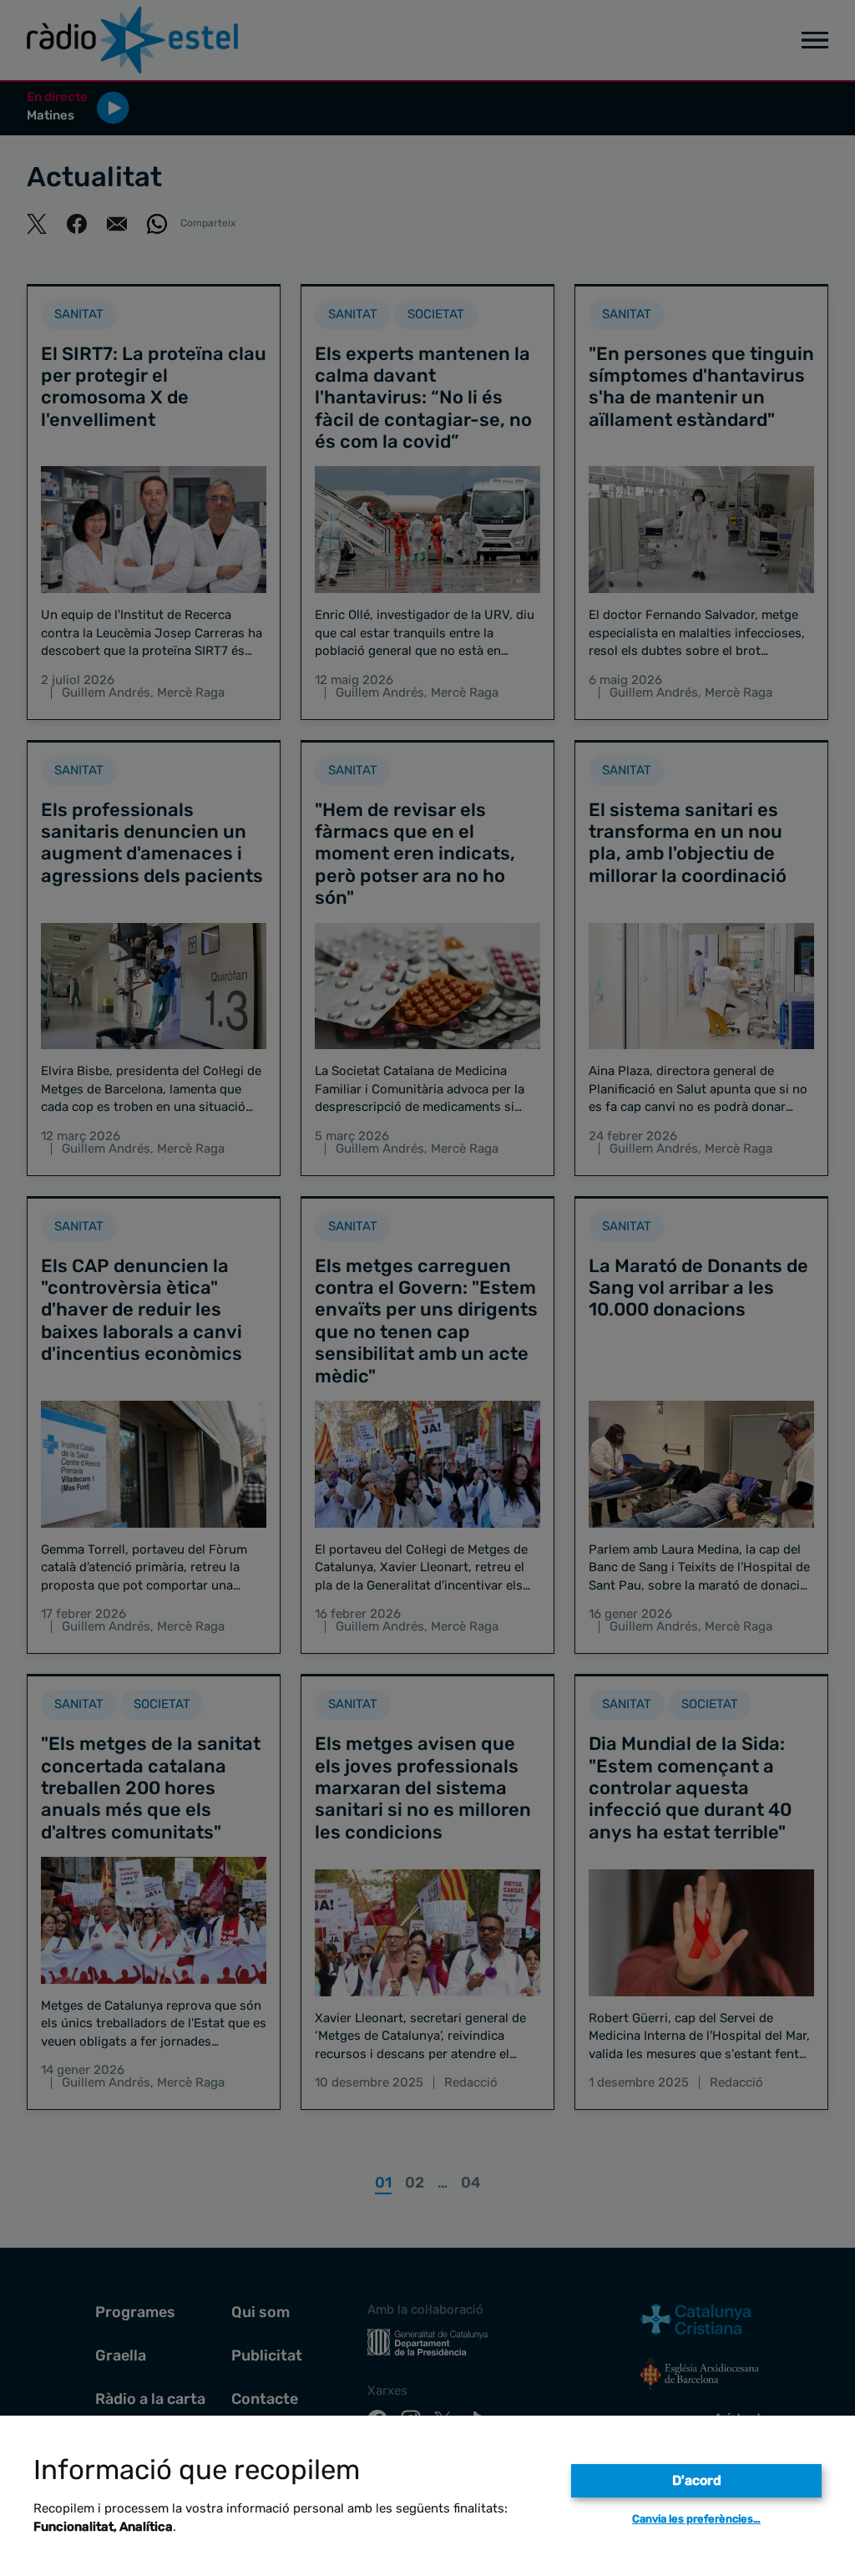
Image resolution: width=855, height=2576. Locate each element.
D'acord (697, 2480)
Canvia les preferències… (696, 2519)
